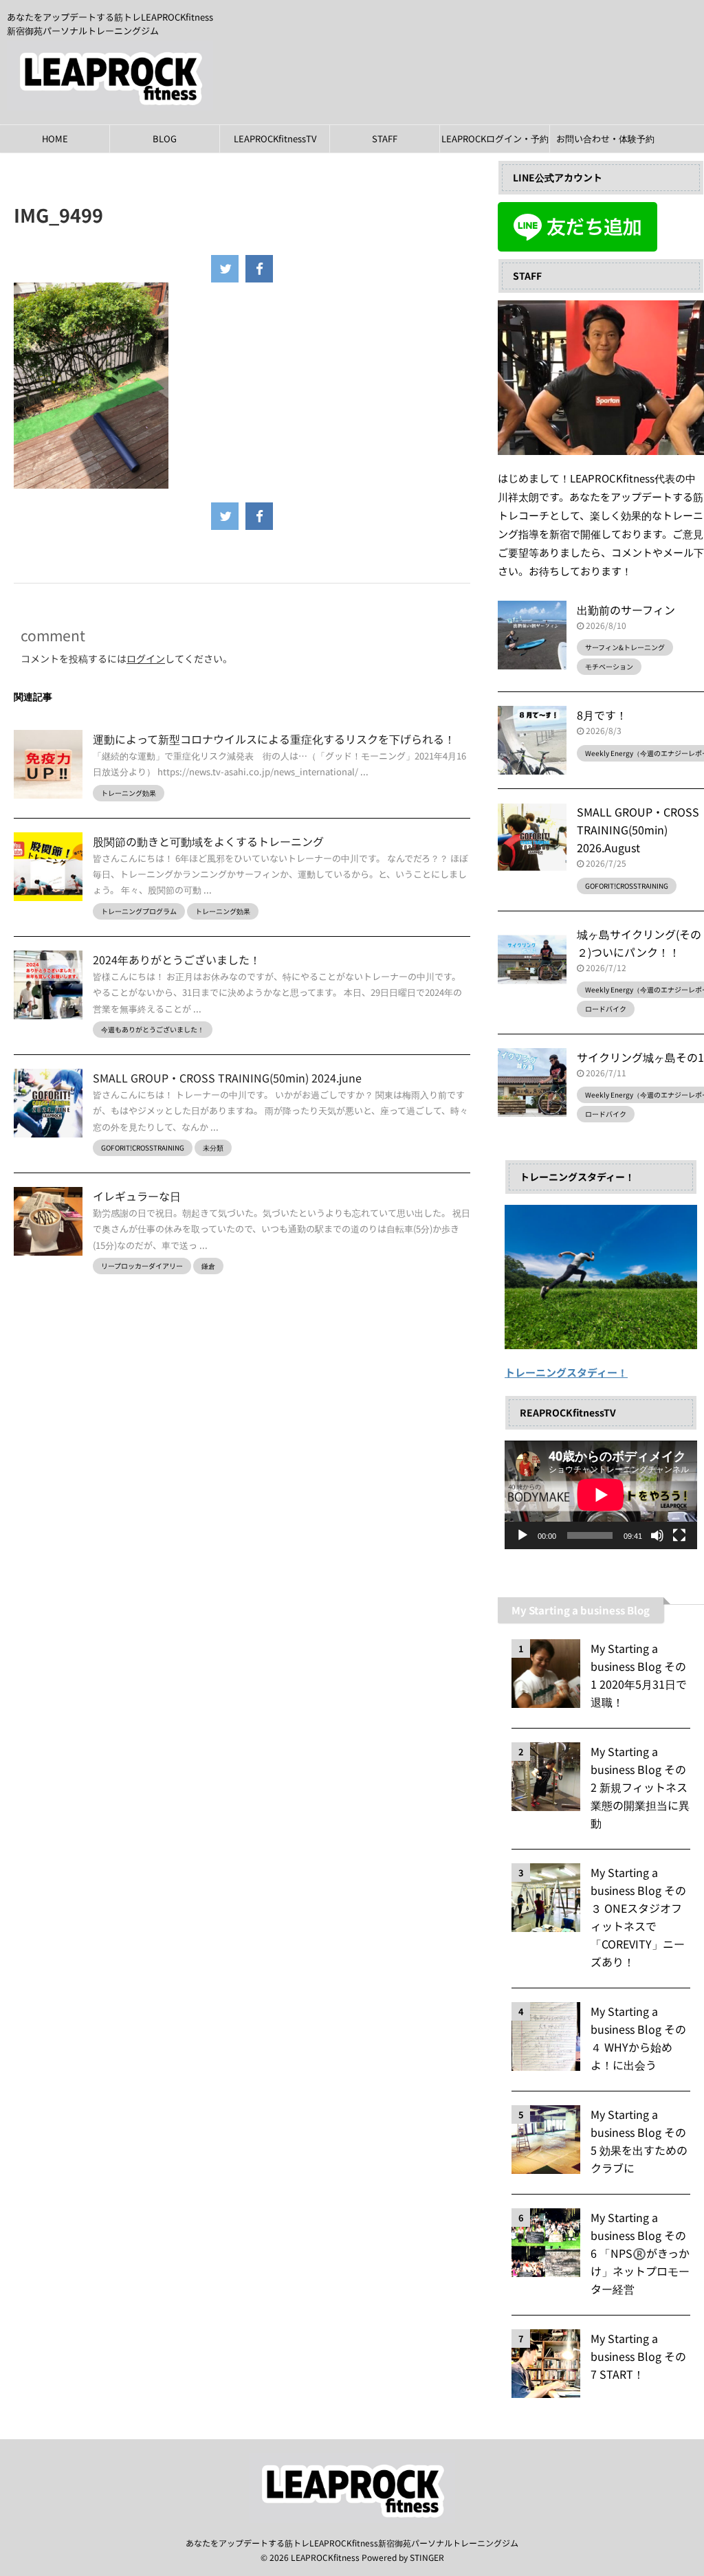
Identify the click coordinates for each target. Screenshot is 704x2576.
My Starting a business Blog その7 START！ (638, 2356)
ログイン (146, 658)
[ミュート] (657, 1535)
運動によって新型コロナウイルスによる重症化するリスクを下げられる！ (274, 739)
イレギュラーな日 (137, 1196)
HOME (55, 138)
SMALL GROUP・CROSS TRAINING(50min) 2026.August (638, 830)
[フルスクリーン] (679, 1535)
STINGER (427, 2557)
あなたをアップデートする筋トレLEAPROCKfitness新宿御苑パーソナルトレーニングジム (352, 2543)
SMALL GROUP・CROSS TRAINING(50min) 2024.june (227, 1078)
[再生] (522, 1535)
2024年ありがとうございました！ (177, 959)
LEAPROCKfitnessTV (275, 138)
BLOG (165, 138)
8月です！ (602, 715)
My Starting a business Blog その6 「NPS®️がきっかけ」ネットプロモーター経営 (640, 2253)
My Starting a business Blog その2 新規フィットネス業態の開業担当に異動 (640, 1787)
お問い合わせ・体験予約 (605, 138)
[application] (601, 1495)
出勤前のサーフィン (626, 610)
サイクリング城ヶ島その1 (640, 1057)
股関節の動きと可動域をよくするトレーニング (208, 841)
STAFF (385, 138)
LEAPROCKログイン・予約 (495, 138)
